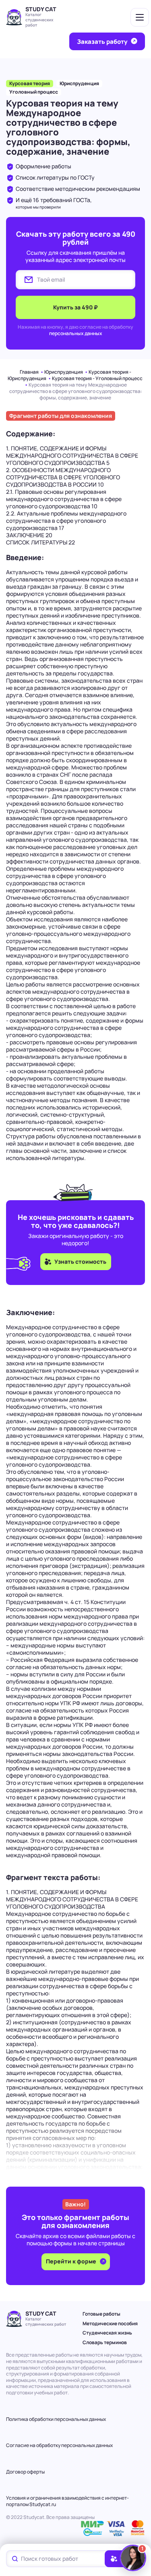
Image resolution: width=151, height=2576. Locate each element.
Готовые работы (101, 2314)
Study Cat (41, 9)
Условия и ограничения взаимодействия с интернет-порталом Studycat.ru (67, 2501)
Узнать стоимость (80, 1261)
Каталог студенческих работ (39, 20)
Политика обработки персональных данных (56, 2419)
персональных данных (76, 333)
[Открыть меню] (140, 17)
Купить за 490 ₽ (75, 307)
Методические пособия (110, 2323)
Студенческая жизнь (107, 2333)
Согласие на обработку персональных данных (59, 2445)
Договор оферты (25, 2472)
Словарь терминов (105, 2342)
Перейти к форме (72, 2261)
